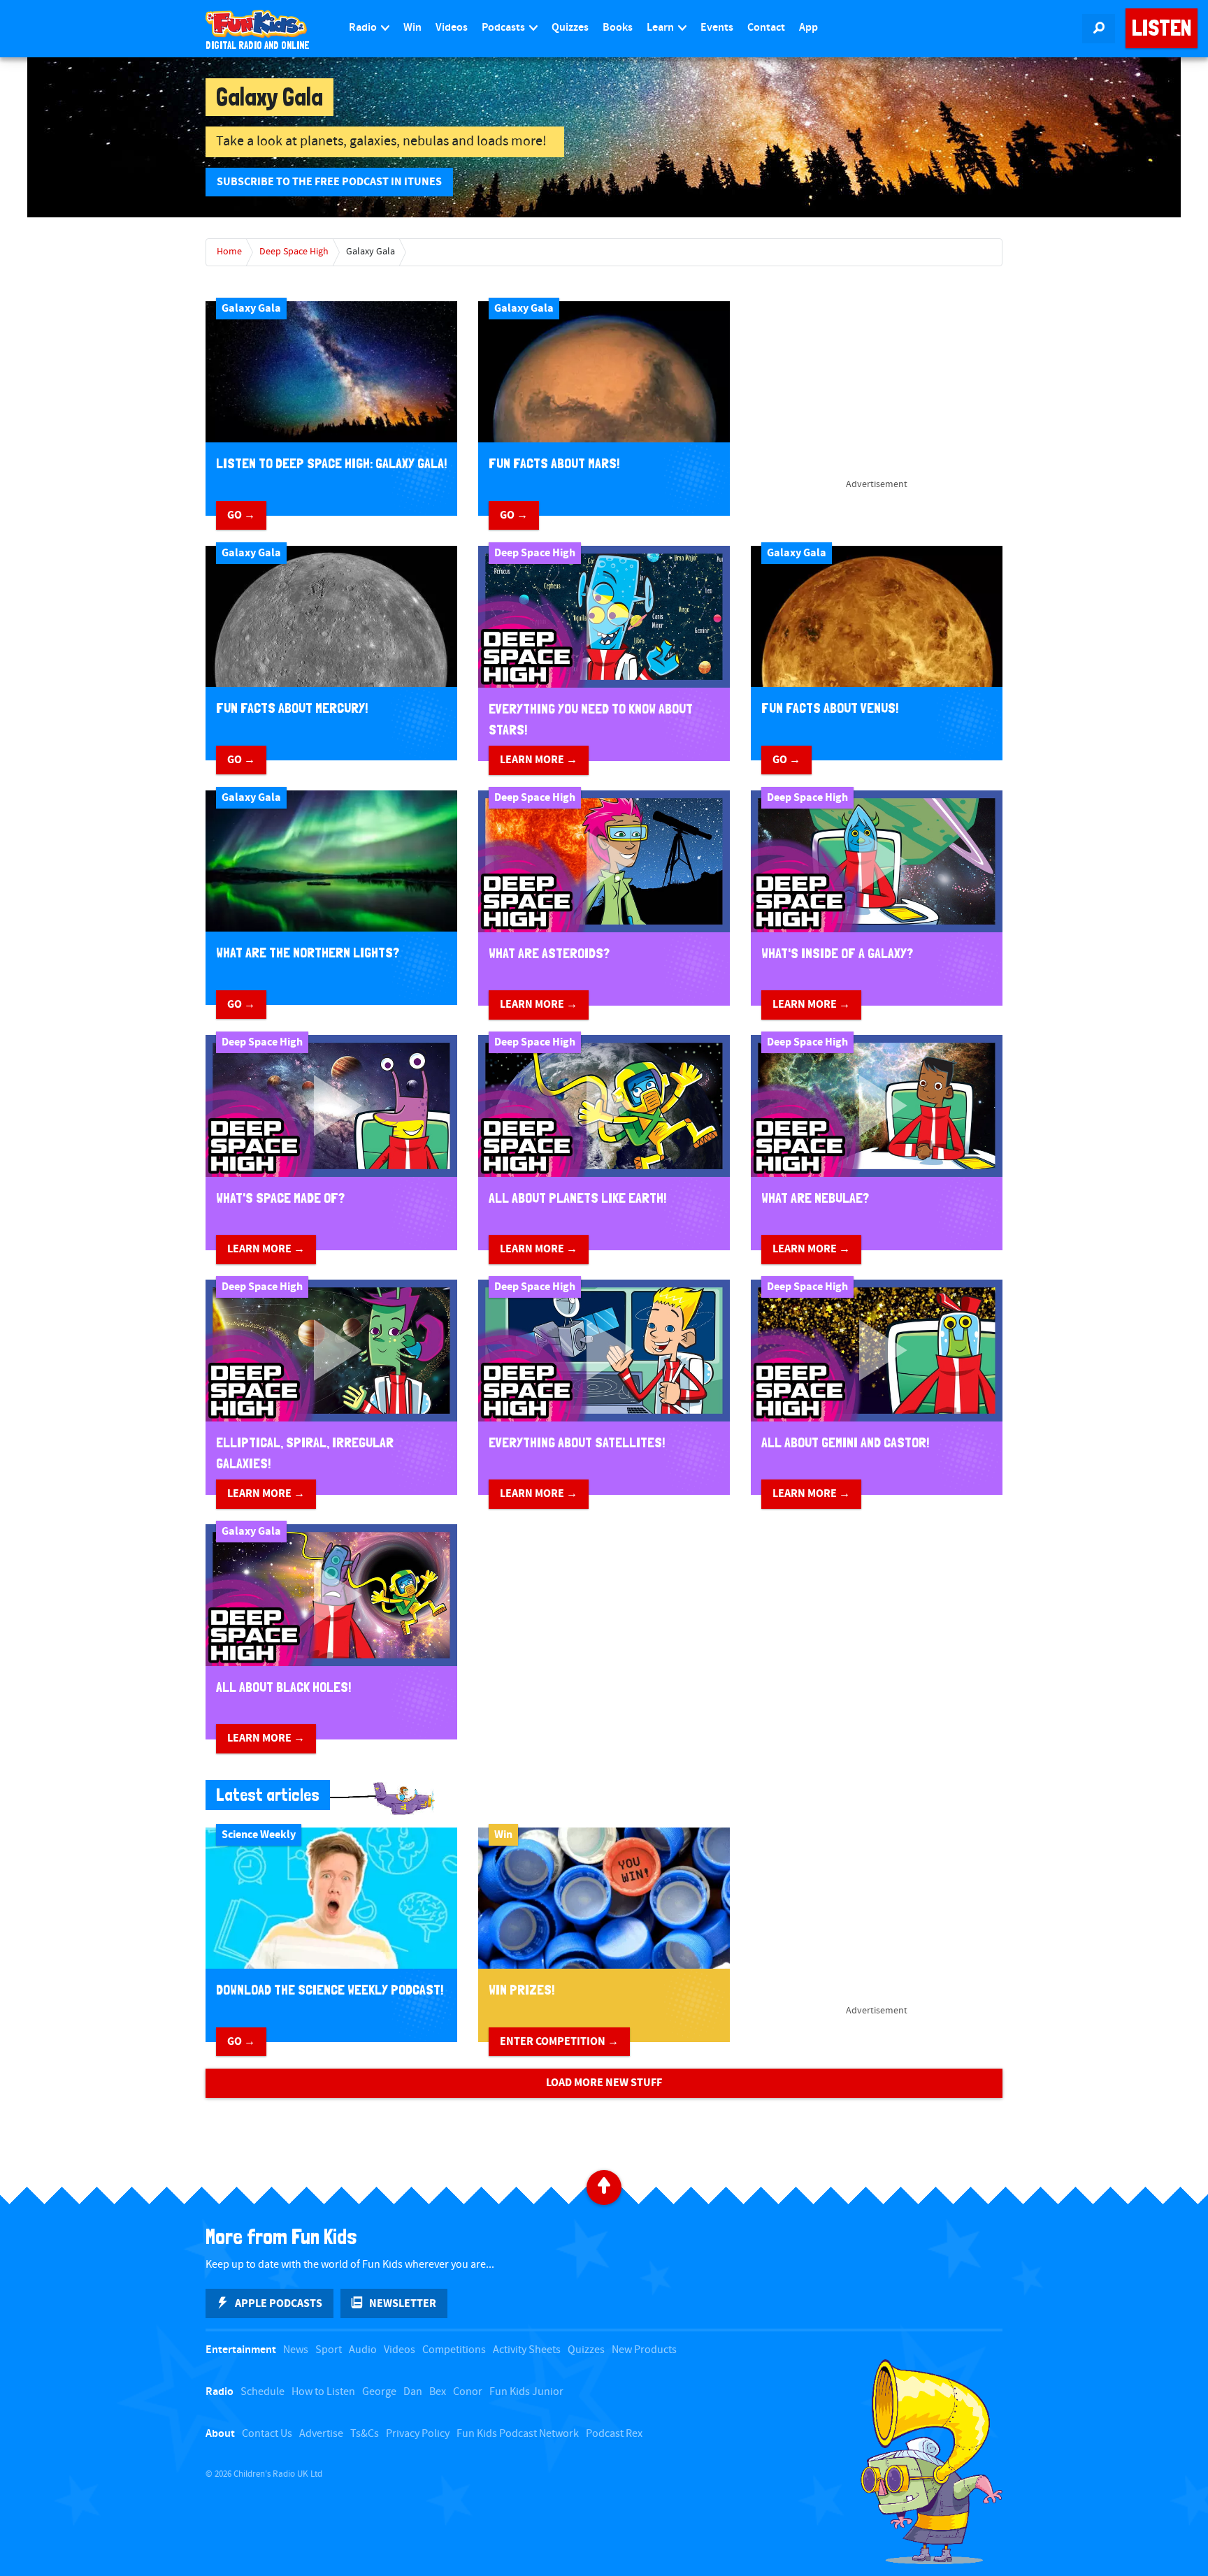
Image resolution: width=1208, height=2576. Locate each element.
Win (412, 28)
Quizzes (570, 28)
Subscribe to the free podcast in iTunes (329, 182)
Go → (241, 515)
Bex (438, 2392)
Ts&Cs (365, 2434)
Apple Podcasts (279, 2303)
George (379, 2392)
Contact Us (267, 2434)
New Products (644, 2350)
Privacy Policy (418, 2434)
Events (717, 28)
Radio (364, 28)
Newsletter (403, 2303)
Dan (413, 2392)
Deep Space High (294, 252)
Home (229, 252)
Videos (452, 28)
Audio (363, 2350)
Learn (661, 28)
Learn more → (539, 760)
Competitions (454, 2350)
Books (618, 28)
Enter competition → (559, 2041)
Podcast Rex (614, 2434)
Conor (468, 2392)
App (808, 28)
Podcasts (504, 28)
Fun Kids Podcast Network (518, 2434)
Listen (1162, 28)
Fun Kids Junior (526, 2392)
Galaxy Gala (371, 252)
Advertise (321, 2434)
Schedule (263, 2392)
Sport (329, 2350)
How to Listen (323, 2392)
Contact (766, 28)
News (296, 2350)
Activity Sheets (527, 2350)
